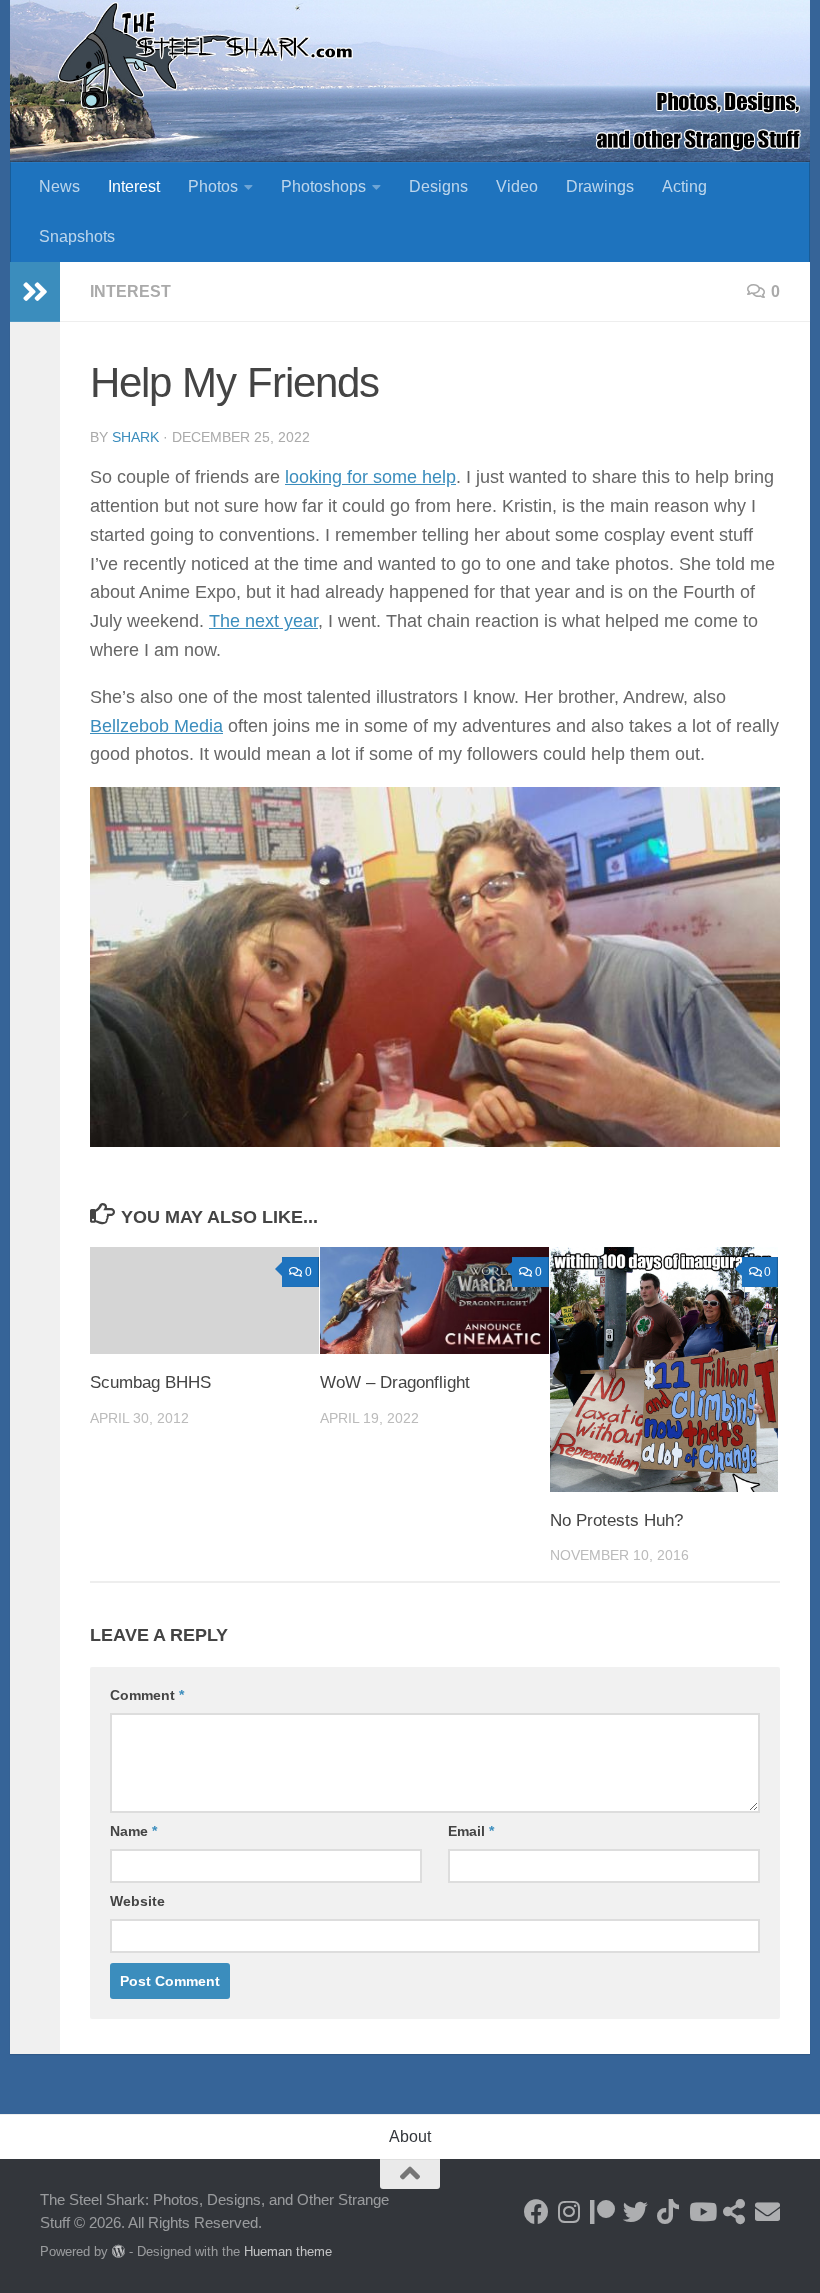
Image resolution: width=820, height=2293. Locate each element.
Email (471, 1831)
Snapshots (77, 236)
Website (137, 1901)
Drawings (600, 186)
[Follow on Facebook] (536, 2211)
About (410, 2136)
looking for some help (370, 477)
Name (133, 1831)
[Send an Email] (767, 2211)
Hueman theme (288, 2251)
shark (135, 437)
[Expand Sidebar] (35, 292)
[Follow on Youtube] (701, 2211)
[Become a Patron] (602, 2211)
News (59, 186)
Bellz (109, 726)
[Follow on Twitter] (635, 2211)
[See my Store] (734, 2211)
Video (517, 186)
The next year (263, 621)
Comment (147, 1695)
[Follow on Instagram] (569, 2211)
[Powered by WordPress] (118, 2251)
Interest (134, 186)
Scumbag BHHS (150, 1382)
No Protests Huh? (616, 1520)
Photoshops (323, 186)
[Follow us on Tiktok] (668, 2211)
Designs (438, 186)
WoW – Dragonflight (395, 1382)
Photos (213, 186)
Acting (684, 186)
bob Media (181, 726)
